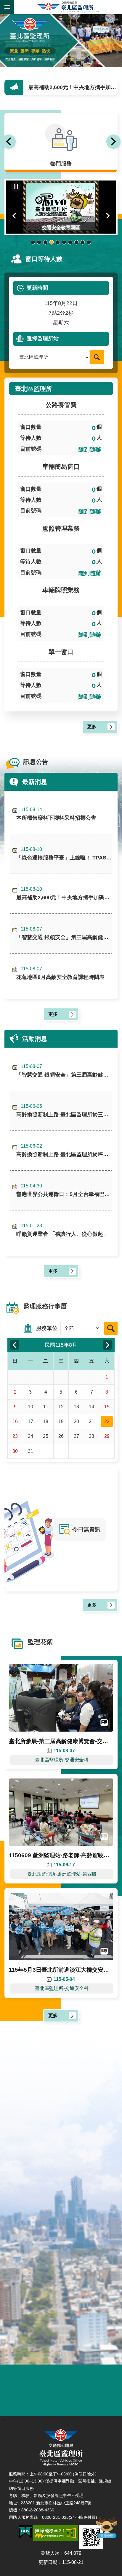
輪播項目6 (64, 242)
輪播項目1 (33, 242)
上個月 (15, 1345)
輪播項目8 (77, 242)
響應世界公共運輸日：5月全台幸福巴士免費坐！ (64, 1190)
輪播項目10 (89, 242)
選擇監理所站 (43, 339)
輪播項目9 (83, 242)
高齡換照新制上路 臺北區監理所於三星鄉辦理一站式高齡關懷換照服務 (64, 1111)
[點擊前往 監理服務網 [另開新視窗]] (87, 2398)
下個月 (107, 1345)
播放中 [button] (16, 187)
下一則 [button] (113, 142)
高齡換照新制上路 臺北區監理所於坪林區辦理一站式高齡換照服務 (64, 1150)
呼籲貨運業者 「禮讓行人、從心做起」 (62, 1230)
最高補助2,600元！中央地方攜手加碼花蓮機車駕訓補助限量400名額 (64, 894)
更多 (92, 727)
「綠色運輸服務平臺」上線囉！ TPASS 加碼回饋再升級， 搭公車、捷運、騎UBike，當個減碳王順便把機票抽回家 (64, 854)
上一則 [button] (9, 142)
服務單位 (47, 1328)
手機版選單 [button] (7, 7)
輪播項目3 (45, 242)
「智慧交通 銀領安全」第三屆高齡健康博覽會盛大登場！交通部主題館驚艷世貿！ (74, 87)
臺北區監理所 (68, 7)
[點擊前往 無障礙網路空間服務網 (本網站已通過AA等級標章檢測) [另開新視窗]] (56, 2533)
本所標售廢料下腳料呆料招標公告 (56, 814)
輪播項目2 (39, 242)
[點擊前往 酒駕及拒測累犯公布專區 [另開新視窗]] (35, 2398)
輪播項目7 (70, 242)
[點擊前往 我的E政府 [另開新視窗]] (25, 2532)
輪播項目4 (52, 242)
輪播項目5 (58, 242)
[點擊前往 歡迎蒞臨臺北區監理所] (61, 41)
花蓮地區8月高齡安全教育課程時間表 (60, 973)
